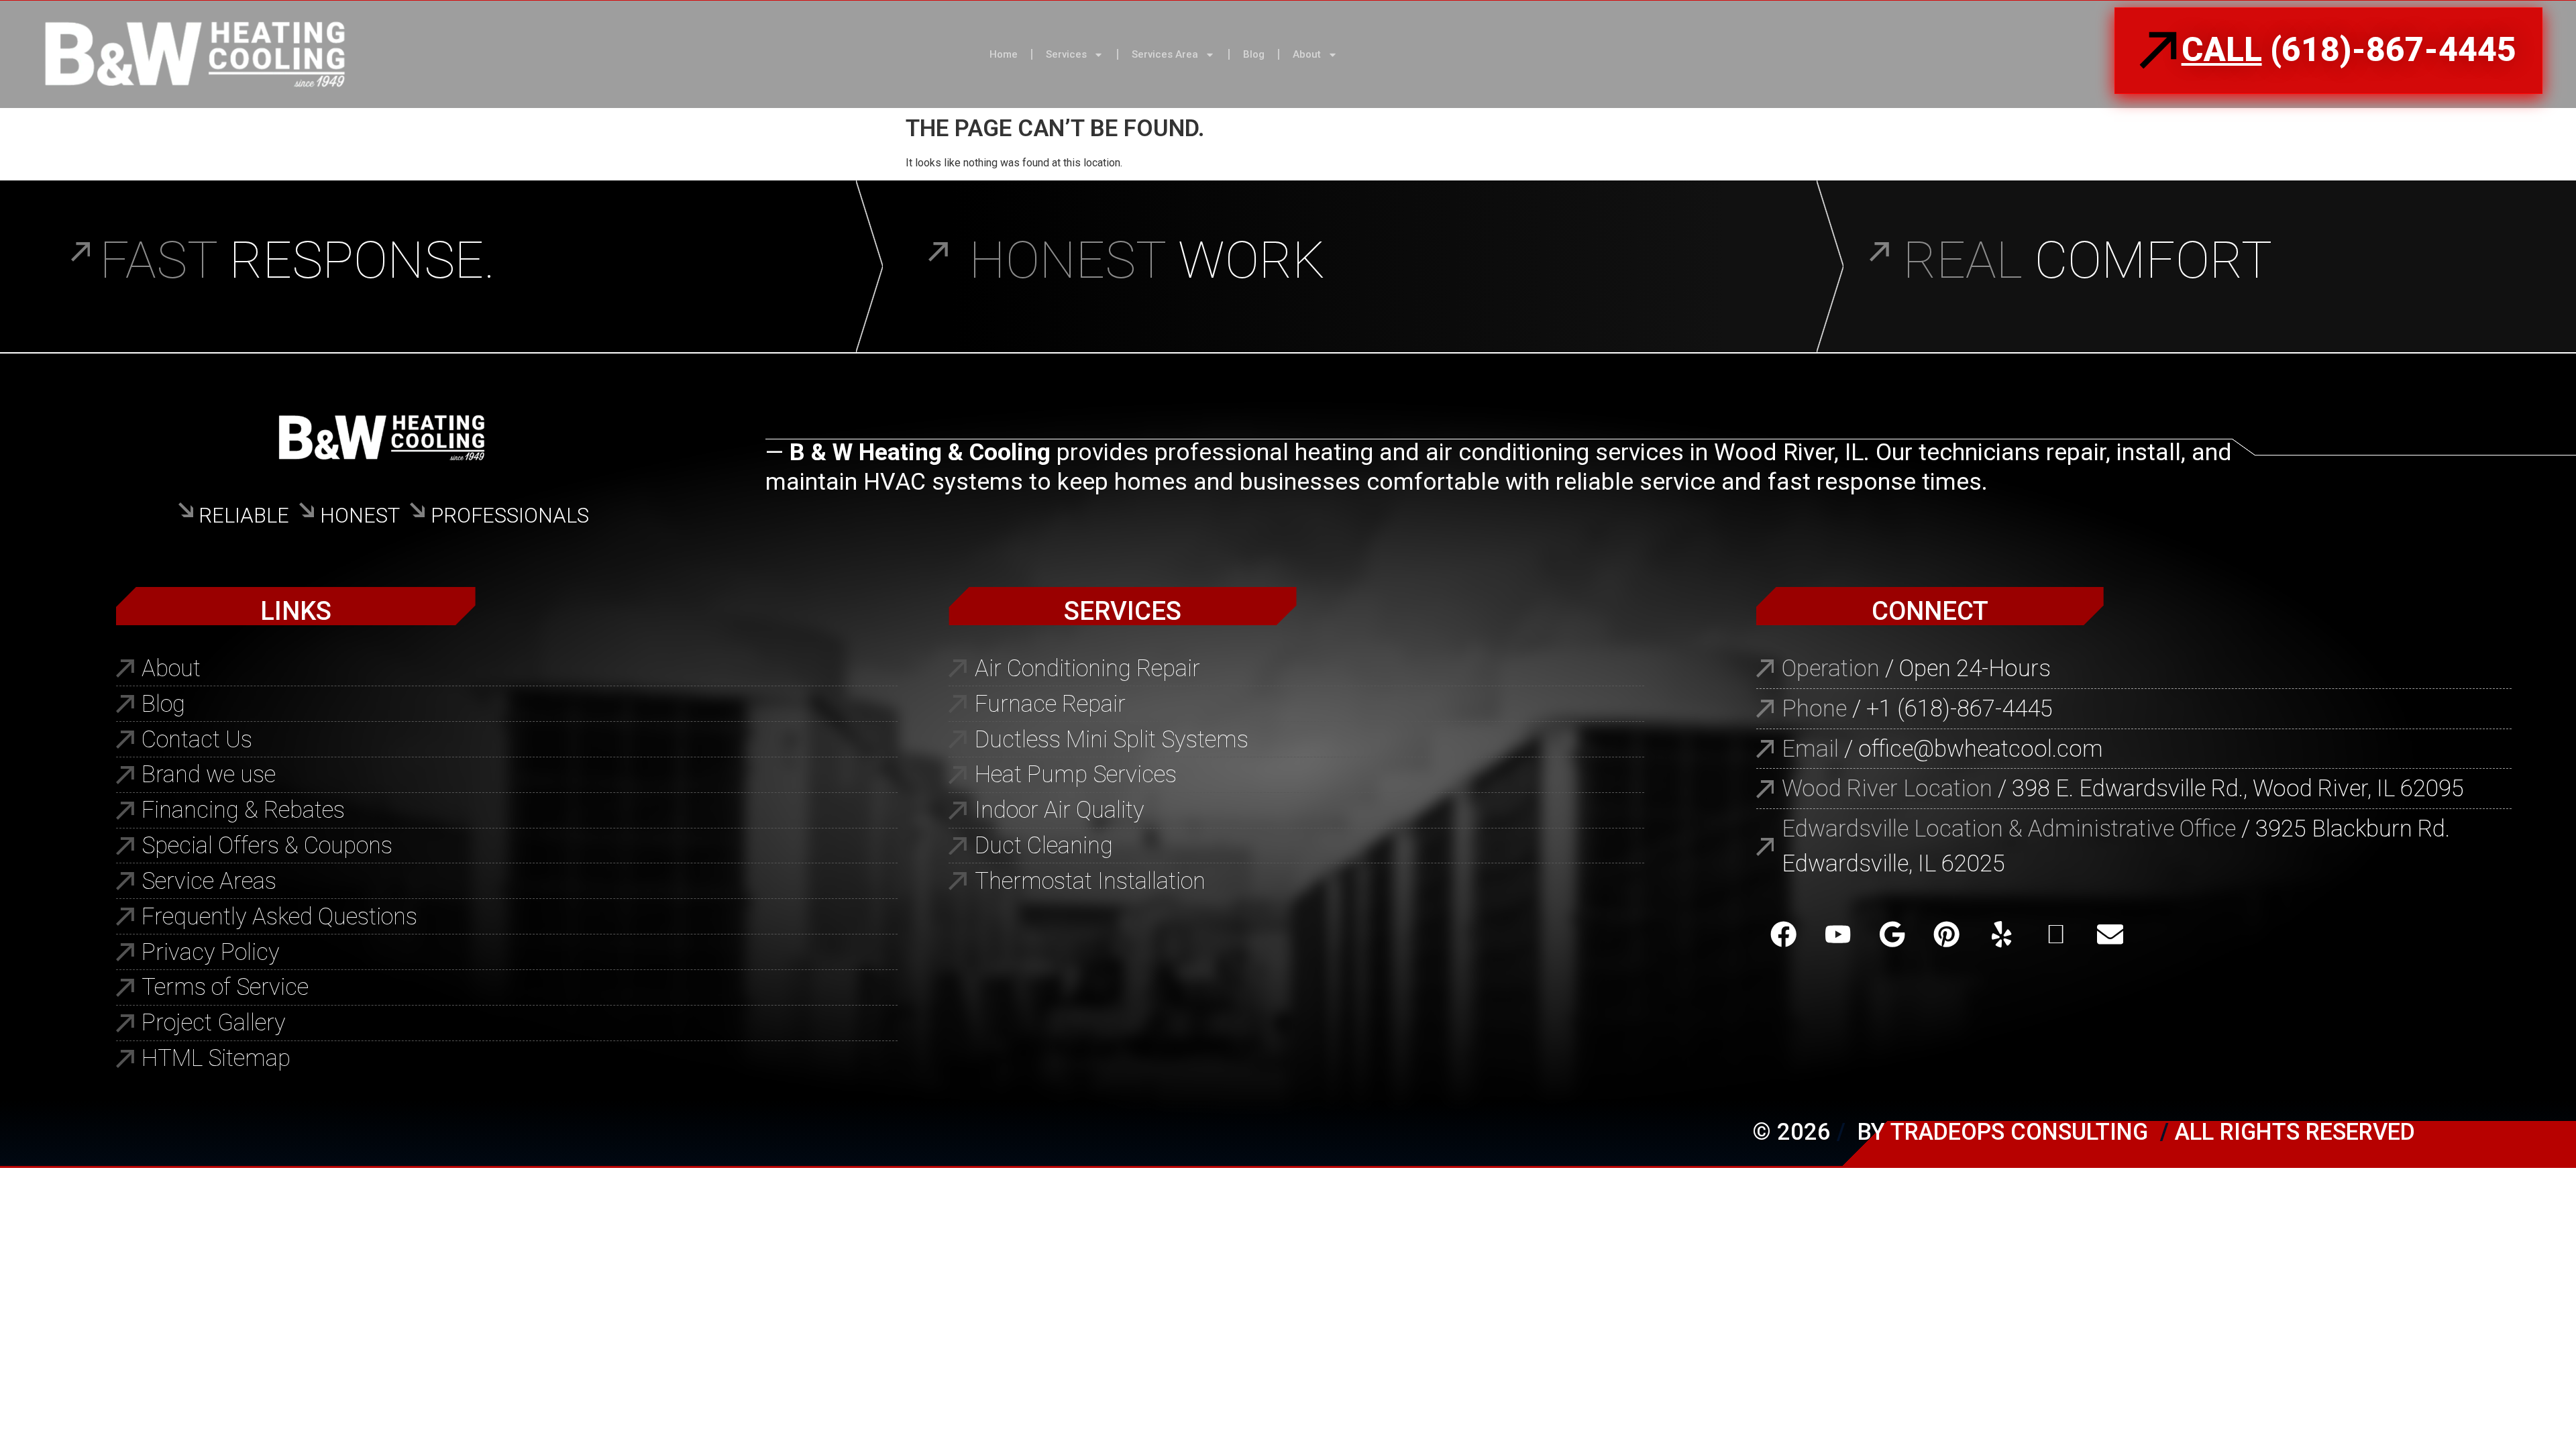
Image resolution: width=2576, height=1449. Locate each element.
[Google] (1892, 934)
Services (1066, 54)
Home (1004, 54)
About (1307, 54)
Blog (1254, 54)
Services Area (1165, 54)
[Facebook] (1783, 934)
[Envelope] (2110, 934)
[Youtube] (1838, 934)
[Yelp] (2001, 934)
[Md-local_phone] (2056, 934)
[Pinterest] (1946, 934)
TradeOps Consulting (2019, 1132)
